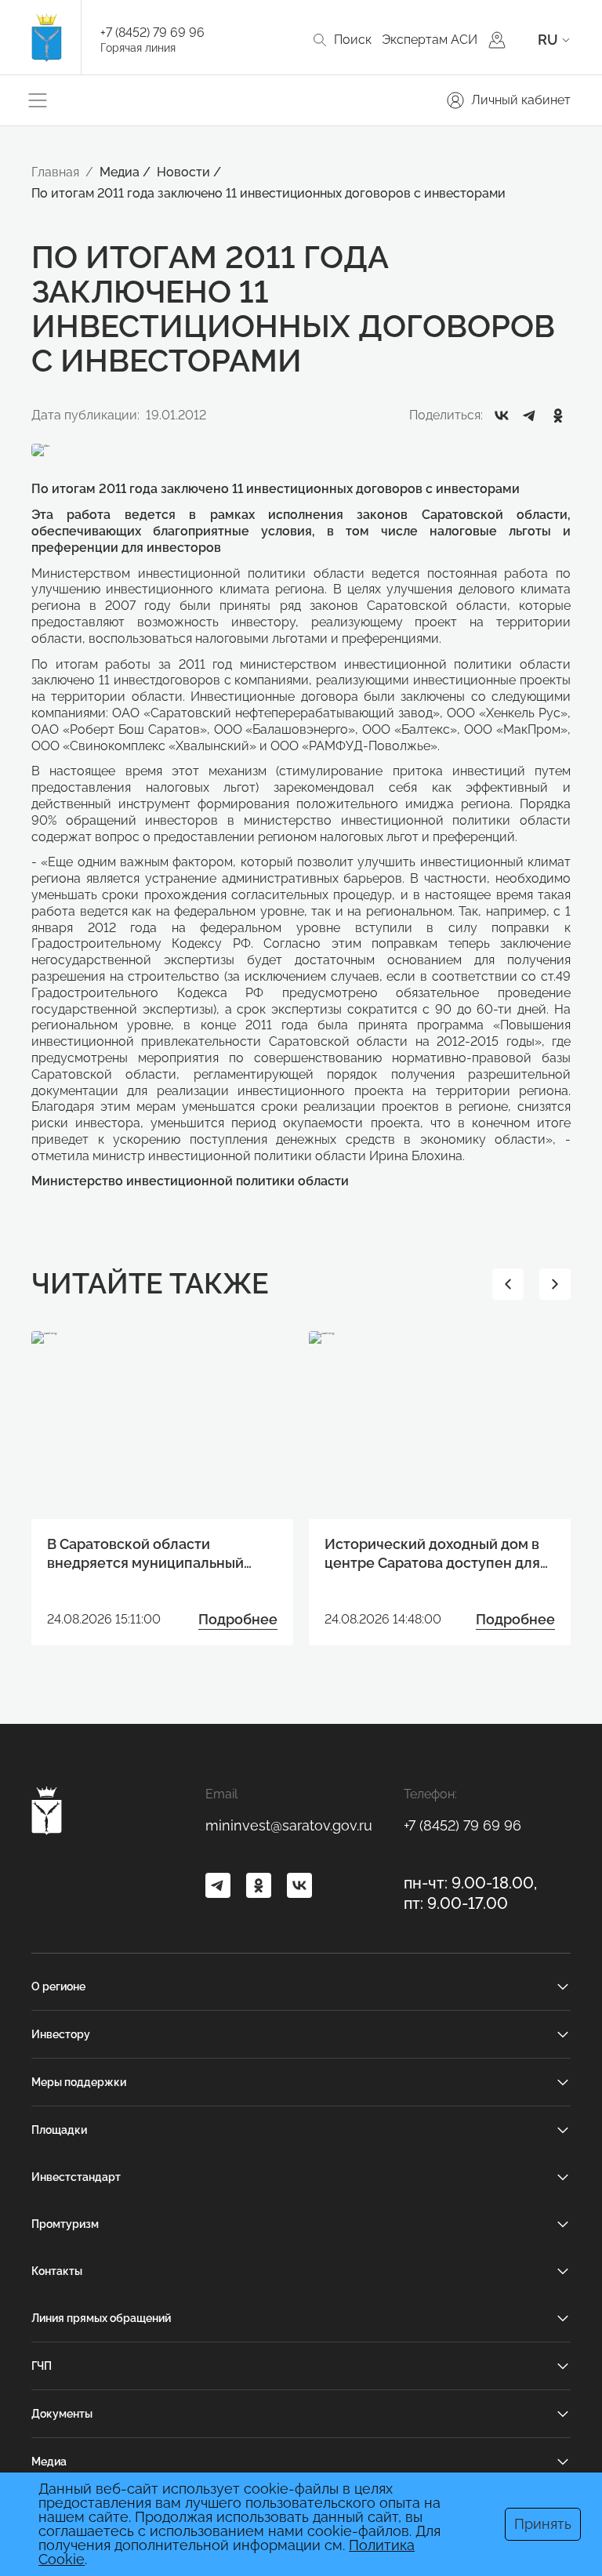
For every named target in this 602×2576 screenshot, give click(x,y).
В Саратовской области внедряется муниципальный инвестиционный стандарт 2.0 (152, 1554)
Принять (543, 2524)
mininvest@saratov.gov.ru (289, 1825)
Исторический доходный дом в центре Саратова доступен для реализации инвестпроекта (432, 1554)
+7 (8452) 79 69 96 (152, 33)
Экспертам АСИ (430, 40)
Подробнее (238, 1619)
